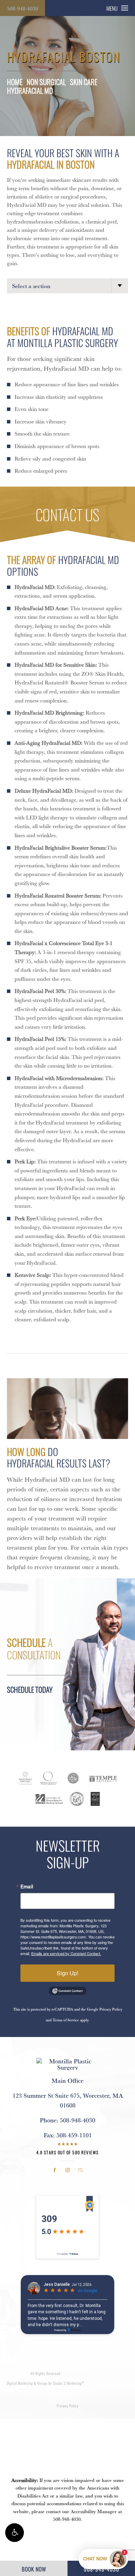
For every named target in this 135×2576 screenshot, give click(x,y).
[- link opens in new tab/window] (25, 1778)
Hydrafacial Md (30, 90)
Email (27, 1886)
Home (15, 82)
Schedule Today (30, 1689)
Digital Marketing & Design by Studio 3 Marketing (46, 2383)
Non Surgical (46, 82)
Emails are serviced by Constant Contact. (66, 1953)
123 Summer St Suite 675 (68, 2100)
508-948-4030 (22, 8)
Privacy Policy (111, 2009)
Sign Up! (67, 1973)
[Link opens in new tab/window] (55, 2170)
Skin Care (84, 82)
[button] (15, 2533)
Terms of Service (66, 2020)
